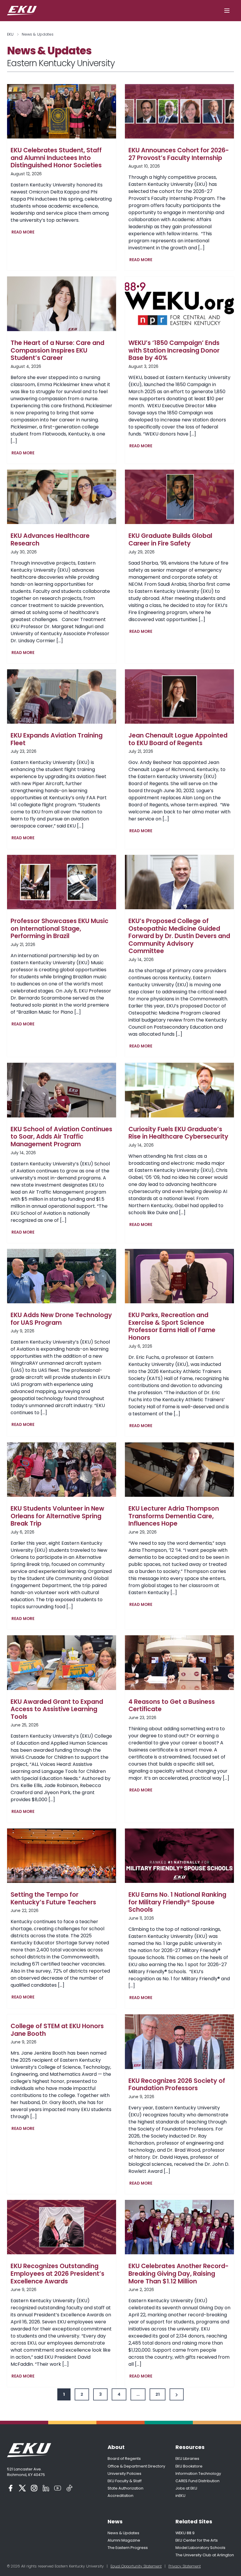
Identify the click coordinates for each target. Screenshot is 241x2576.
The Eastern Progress (128, 2548)
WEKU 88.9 (185, 2533)
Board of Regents (124, 2459)
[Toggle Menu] (227, 11)
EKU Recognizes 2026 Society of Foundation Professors (177, 2084)
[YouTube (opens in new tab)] (58, 2488)
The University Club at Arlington (205, 2555)
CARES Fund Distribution (198, 2481)
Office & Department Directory (136, 2466)
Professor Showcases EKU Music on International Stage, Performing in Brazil (60, 929)
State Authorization (125, 2488)
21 (158, 2394)
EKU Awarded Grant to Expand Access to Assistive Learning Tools (57, 1709)
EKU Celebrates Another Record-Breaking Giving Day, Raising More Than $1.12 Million (179, 2274)
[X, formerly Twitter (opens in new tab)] (22, 2488)
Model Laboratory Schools (200, 2548)
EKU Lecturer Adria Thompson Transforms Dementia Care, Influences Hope (174, 1516)
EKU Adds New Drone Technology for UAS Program (61, 1319)
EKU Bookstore (189, 2466)
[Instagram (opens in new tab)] (34, 2488)
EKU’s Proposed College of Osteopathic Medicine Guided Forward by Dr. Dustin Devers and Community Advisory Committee (179, 936)
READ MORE (24, 233)
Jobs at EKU (186, 2488)
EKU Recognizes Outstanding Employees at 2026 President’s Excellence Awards (57, 2274)
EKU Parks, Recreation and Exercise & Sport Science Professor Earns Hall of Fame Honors (172, 1326)
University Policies (124, 2474)
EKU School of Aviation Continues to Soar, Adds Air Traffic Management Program (61, 1137)
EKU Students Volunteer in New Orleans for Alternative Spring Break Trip (57, 1516)
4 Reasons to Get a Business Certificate (172, 1705)
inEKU (180, 2496)
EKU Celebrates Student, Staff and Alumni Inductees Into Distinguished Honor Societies (56, 158)
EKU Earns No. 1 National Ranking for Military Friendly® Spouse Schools (177, 1902)
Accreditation (120, 2496)
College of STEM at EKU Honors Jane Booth (57, 2030)
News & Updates (123, 2533)
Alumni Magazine (124, 2540)
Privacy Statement (185, 2566)
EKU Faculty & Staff (125, 2481)
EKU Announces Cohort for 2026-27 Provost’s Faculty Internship (179, 154)
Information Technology (198, 2474)
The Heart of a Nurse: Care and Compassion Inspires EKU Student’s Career (57, 350)
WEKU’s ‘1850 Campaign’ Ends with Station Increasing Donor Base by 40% (174, 350)
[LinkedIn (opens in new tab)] (46, 2488)
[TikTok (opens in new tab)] (69, 2488)
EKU (10, 34)
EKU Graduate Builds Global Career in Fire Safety (170, 539)
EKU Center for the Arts (197, 2540)
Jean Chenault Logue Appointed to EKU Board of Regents (178, 739)
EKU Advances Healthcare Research (50, 539)
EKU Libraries (187, 2459)
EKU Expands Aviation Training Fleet (57, 739)
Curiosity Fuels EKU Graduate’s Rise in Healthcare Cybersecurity (178, 1133)
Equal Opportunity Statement (136, 2566)
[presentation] (62, 111)
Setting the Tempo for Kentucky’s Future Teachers (53, 1898)
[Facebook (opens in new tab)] (11, 2488)
